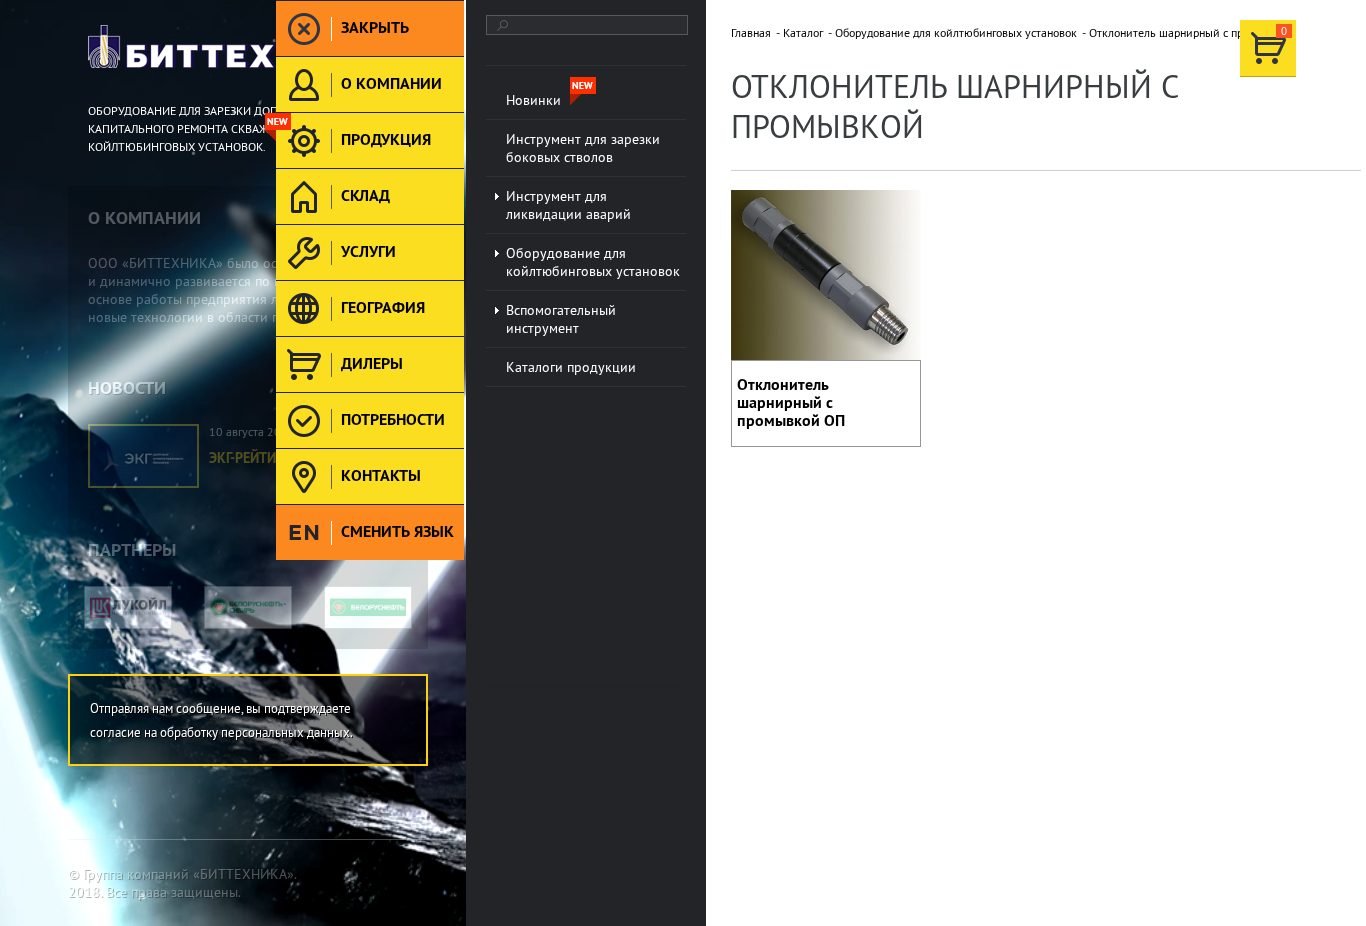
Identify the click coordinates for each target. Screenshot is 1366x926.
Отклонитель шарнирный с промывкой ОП (791, 402)
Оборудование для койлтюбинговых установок (956, 32)
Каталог (803, 32)
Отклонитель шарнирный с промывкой (1189, 32)
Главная (751, 32)
